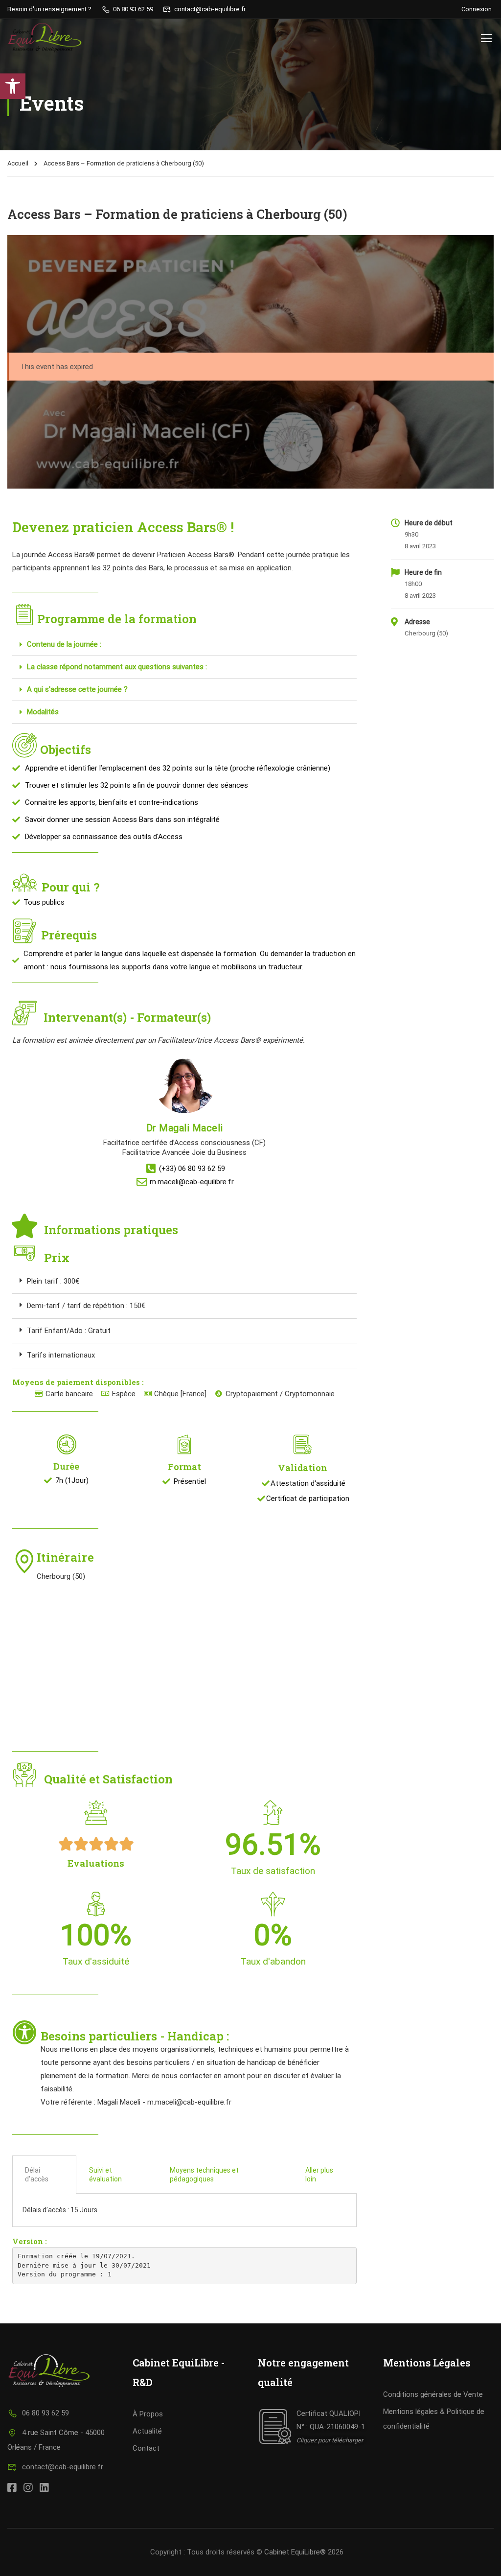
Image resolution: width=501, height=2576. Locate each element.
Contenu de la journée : (64, 644)
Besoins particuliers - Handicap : (136, 2036)
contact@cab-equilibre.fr (63, 2467)
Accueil (18, 163)
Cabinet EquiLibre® (295, 2552)
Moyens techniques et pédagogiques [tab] (204, 2175)
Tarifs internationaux (61, 1355)
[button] (13, 86)
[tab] (184, 645)
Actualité (147, 2431)
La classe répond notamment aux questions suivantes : (117, 667)
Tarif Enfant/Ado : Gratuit (69, 1331)
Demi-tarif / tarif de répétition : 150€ (86, 1306)
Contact (146, 2448)
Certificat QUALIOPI (329, 2413)
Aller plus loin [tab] (319, 2175)
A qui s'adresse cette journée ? (77, 689)
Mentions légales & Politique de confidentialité (434, 2419)
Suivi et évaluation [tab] (105, 2175)
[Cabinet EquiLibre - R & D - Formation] (45, 38)
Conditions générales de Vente (433, 2394)
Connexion (477, 9)
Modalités (43, 712)
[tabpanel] (184, 2210)
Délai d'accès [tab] (37, 2175)
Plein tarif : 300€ (53, 1281)
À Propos (148, 2414)
